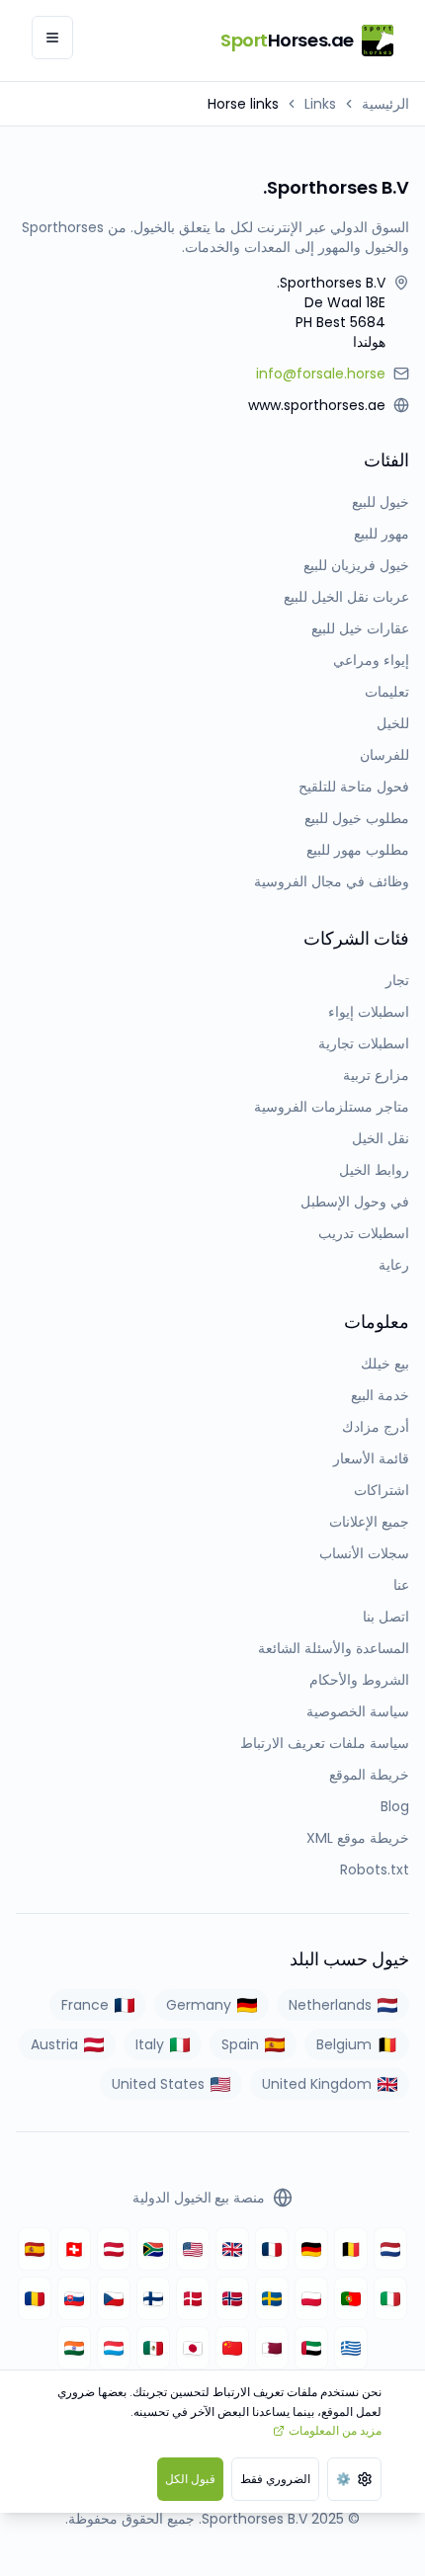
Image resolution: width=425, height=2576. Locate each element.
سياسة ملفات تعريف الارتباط (325, 1743)
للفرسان (384, 755)
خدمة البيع (380, 1395)
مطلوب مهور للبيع (358, 850)
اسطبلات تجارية (364, 1043)
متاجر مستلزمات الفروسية (332, 1107)
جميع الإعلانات (369, 1522)
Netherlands (330, 2005)
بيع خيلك (385, 1364)
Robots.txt (375, 1870)
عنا (401, 1585)
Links (320, 104)
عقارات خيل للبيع (360, 628)
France (85, 2005)
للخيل (393, 723)
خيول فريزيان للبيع (356, 565)
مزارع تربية (376, 1075)
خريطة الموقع (369, 1775)
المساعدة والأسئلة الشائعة (334, 1648)
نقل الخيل (381, 1138)
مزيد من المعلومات (335, 2430)
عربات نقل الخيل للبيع (346, 597)
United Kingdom (317, 2084)
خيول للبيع (381, 502)
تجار (397, 980)
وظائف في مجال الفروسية (332, 881)
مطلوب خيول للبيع (357, 818)
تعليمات (387, 692)
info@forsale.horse (321, 374)
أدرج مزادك (376, 1427)
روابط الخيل (374, 1170)
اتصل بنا (386, 1617)
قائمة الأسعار (371, 1458)
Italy (150, 2044)
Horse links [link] (243, 104)
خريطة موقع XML (358, 1838)
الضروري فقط (275, 2479)
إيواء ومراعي (371, 660)
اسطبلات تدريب (364, 1233)
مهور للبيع (382, 534)
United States (158, 2084)
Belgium (344, 2044)
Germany (199, 2005)
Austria (54, 2044)
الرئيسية (385, 104)
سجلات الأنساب (364, 1553)
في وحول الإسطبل (355, 1202)
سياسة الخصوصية (358, 1711)
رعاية (394, 1265)
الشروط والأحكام (359, 1680)
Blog (395, 1806)
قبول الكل (190, 2479)
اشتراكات (382, 1490)
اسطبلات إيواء (369, 1012)
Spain (240, 2044)
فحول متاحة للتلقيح (354, 787)
